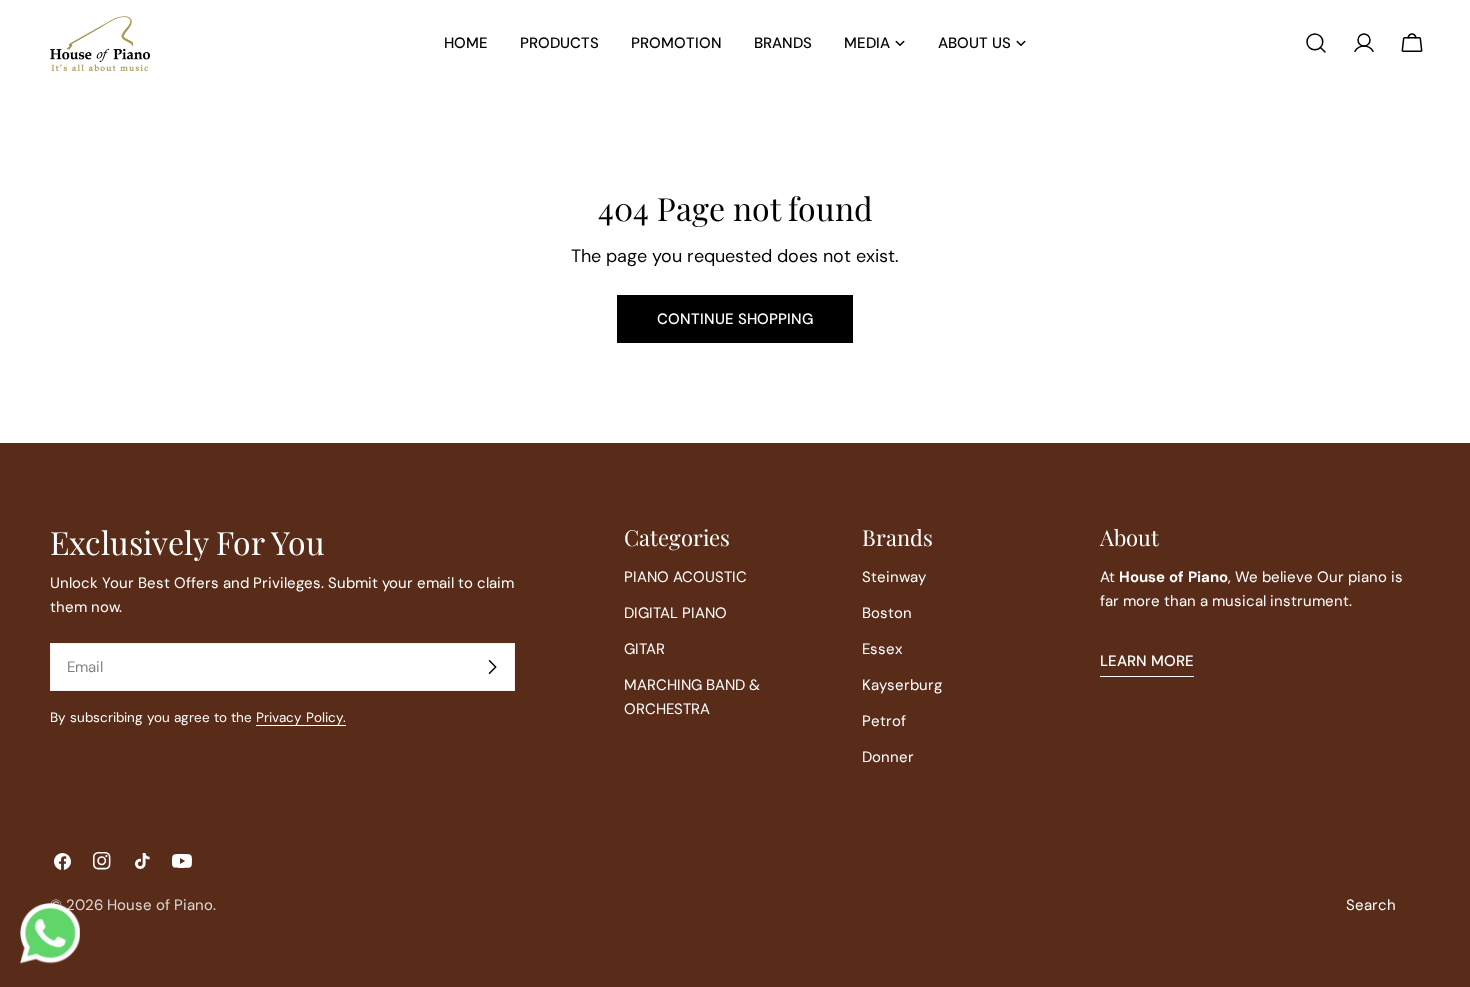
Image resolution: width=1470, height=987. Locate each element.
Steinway (894, 577)
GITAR (644, 649)
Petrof (884, 721)
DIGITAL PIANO (675, 613)
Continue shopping (735, 319)
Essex (882, 649)
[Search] (1316, 43)
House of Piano (160, 905)
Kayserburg (902, 685)
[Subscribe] (492, 667)
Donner (888, 757)
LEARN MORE (1147, 661)
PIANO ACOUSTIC (685, 577)
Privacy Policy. (301, 717)
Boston (887, 613)
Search (1371, 905)
